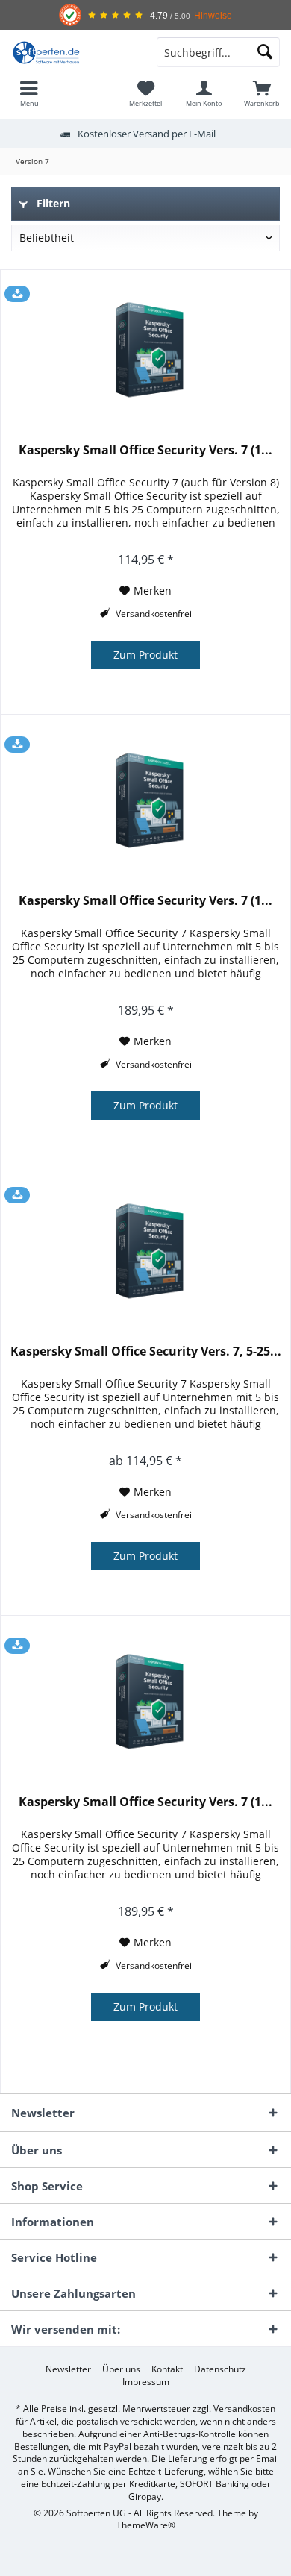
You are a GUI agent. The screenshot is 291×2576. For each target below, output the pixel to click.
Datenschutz (220, 2369)
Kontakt (167, 2369)
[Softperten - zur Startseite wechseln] (73, 52)
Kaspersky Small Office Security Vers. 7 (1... (145, 450)
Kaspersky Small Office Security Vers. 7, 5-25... (146, 1351)
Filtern (52, 203)
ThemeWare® (146, 2525)
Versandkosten (244, 2409)
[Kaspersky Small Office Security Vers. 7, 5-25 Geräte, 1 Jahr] (145, 1254)
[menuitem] (29, 93)
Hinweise (213, 15)
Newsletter (68, 2369)
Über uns (121, 2369)
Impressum (146, 2382)
